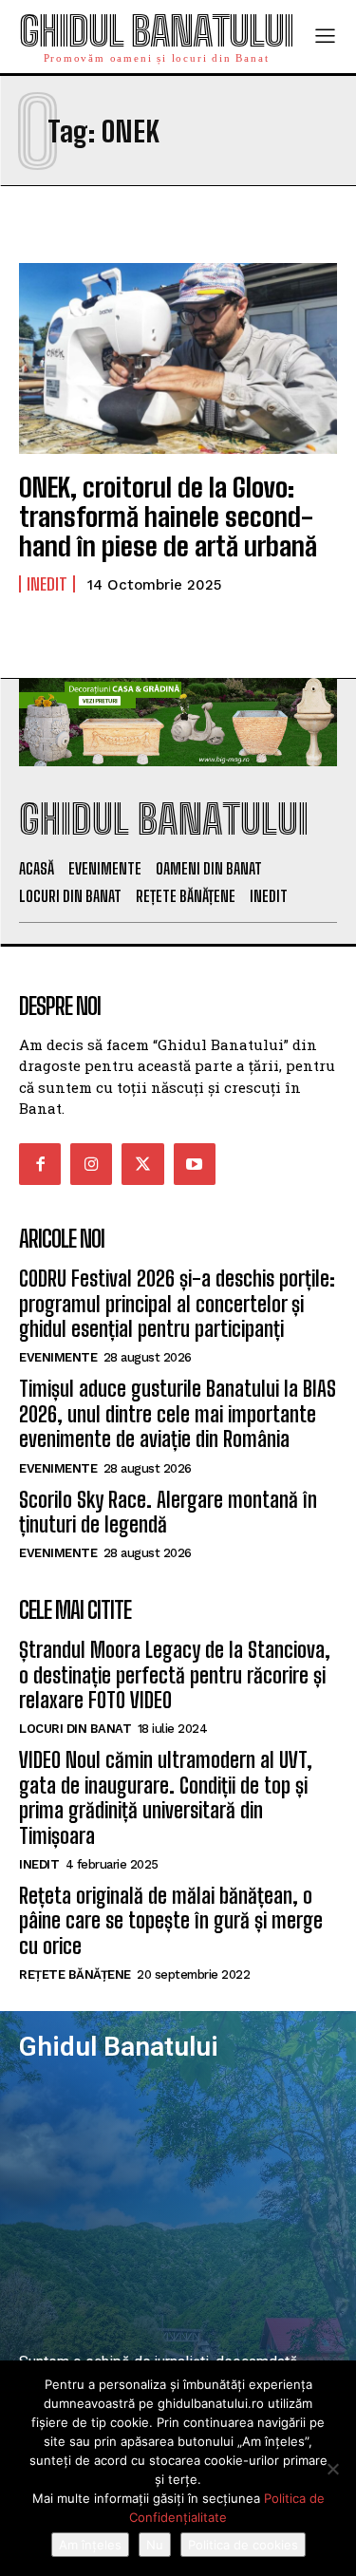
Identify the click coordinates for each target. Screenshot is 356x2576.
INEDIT (47, 584)
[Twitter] (142, 1164)
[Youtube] (195, 1164)
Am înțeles (90, 2545)
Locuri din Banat (75, 1729)
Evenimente (58, 1357)
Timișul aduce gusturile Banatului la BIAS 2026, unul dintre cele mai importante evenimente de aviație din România (178, 1414)
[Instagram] (91, 1164)
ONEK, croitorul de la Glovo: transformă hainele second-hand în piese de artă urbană (168, 517)
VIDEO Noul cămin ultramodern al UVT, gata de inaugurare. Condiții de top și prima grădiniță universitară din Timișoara (166, 1797)
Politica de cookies (243, 2545)
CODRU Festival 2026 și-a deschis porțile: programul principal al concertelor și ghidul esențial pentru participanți (177, 1304)
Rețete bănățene (75, 1974)
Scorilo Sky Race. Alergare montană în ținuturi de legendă (168, 1512)
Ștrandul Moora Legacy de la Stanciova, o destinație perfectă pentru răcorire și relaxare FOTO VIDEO (175, 1675)
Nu (155, 2545)
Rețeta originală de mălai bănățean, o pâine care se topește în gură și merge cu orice (171, 1921)
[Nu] (332, 2469)
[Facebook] (40, 1164)
